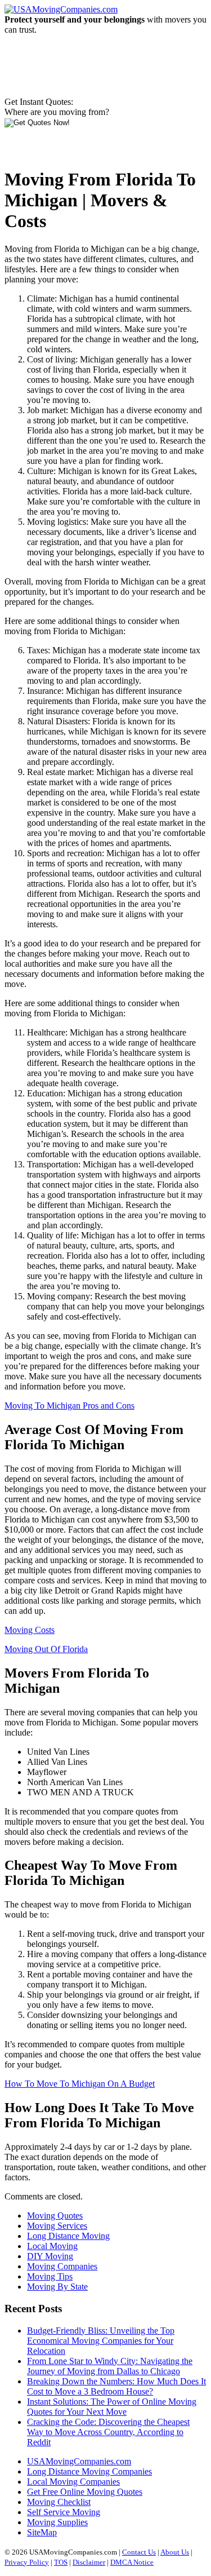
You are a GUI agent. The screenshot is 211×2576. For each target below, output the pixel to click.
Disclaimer (89, 2562)
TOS (61, 2562)
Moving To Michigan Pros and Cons (69, 1406)
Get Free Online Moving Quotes (85, 2492)
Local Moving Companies (73, 2482)
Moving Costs (30, 1630)
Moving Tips (50, 2276)
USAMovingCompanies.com (79, 2461)
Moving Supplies (57, 2522)
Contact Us (139, 2552)
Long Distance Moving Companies (89, 2471)
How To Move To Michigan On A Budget (80, 2084)
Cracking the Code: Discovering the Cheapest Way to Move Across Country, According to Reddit (108, 2432)
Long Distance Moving (68, 2236)
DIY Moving (50, 2256)
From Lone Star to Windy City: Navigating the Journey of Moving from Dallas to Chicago (110, 2366)
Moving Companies (62, 2266)
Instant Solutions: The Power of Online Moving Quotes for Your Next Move (112, 2407)
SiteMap (42, 2532)
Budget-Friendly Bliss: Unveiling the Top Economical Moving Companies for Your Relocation (101, 2341)
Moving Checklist (59, 2502)
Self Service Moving (64, 2512)
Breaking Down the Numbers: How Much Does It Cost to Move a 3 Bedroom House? (116, 2386)
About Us (175, 2552)
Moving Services (57, 2226)
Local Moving (52, 2246)
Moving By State (57, 2287)
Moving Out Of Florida (46, 1649)
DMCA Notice (132, 2562)
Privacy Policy (27, 2562)
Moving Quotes (55, 2216)
